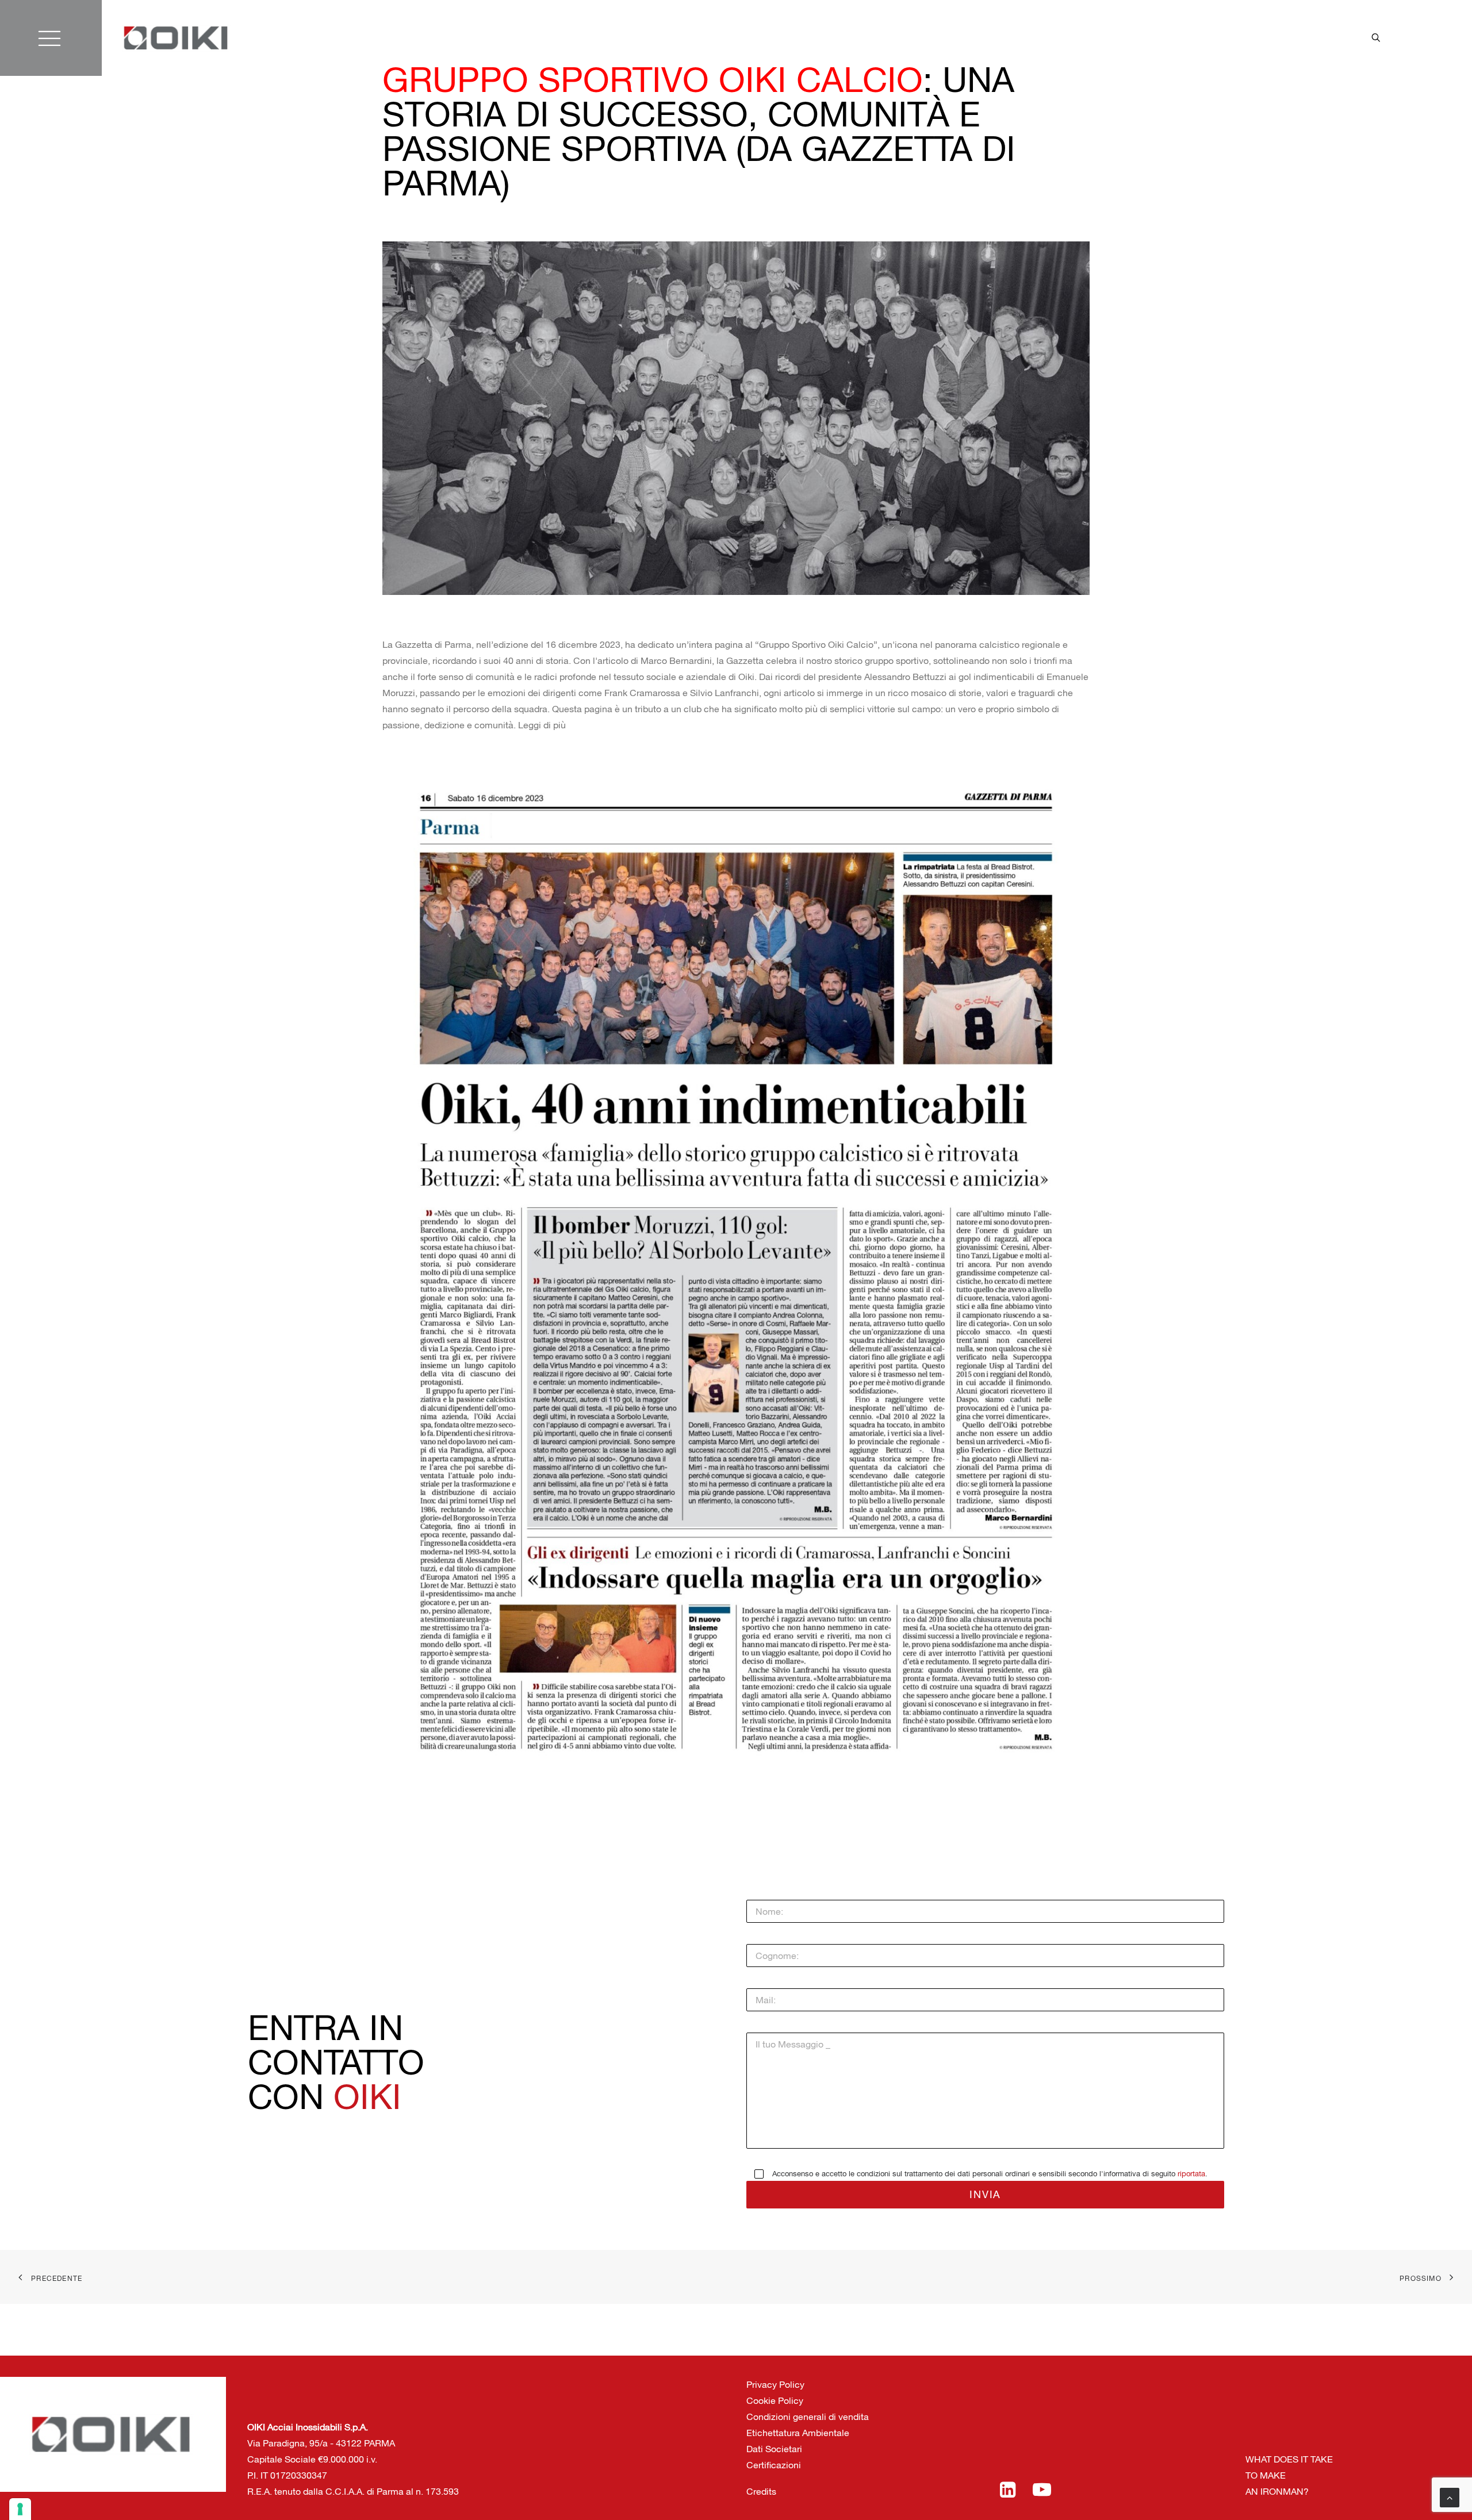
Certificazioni (774, 2465)
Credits (761, 2491)
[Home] (177, 38)
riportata (1191, 2174)
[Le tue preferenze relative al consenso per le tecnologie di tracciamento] (20, 2509)
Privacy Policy (775, 2384)
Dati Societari (774, 2449)
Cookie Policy (775, 2400)
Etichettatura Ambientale (798, 2433)
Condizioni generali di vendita (808, 2417)
